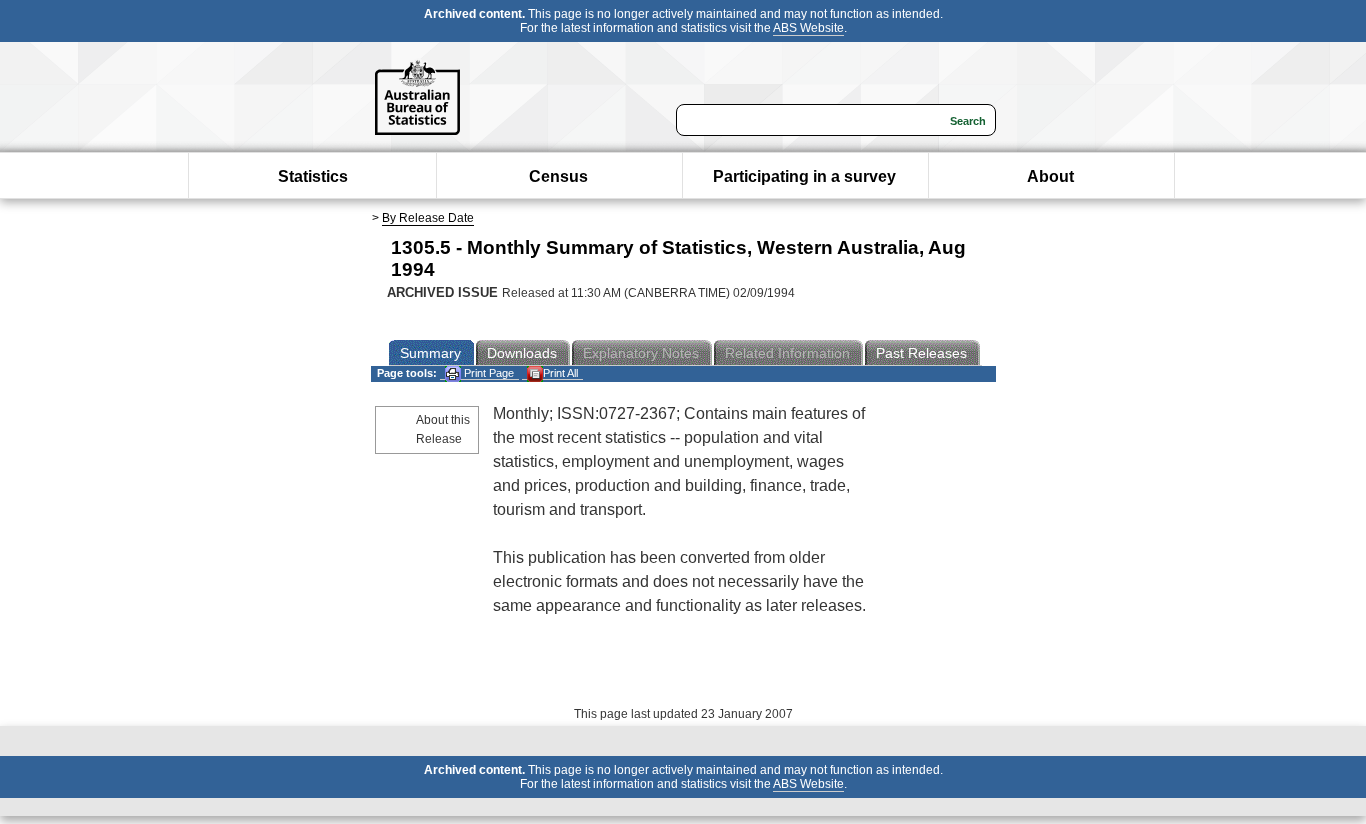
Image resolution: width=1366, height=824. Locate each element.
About (1050, 176)
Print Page (487, 373)
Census (558, 176)
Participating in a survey (804, 176)
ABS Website (808, 28)
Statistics (313, 176)
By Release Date (428, 218)
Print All (560, 373)
